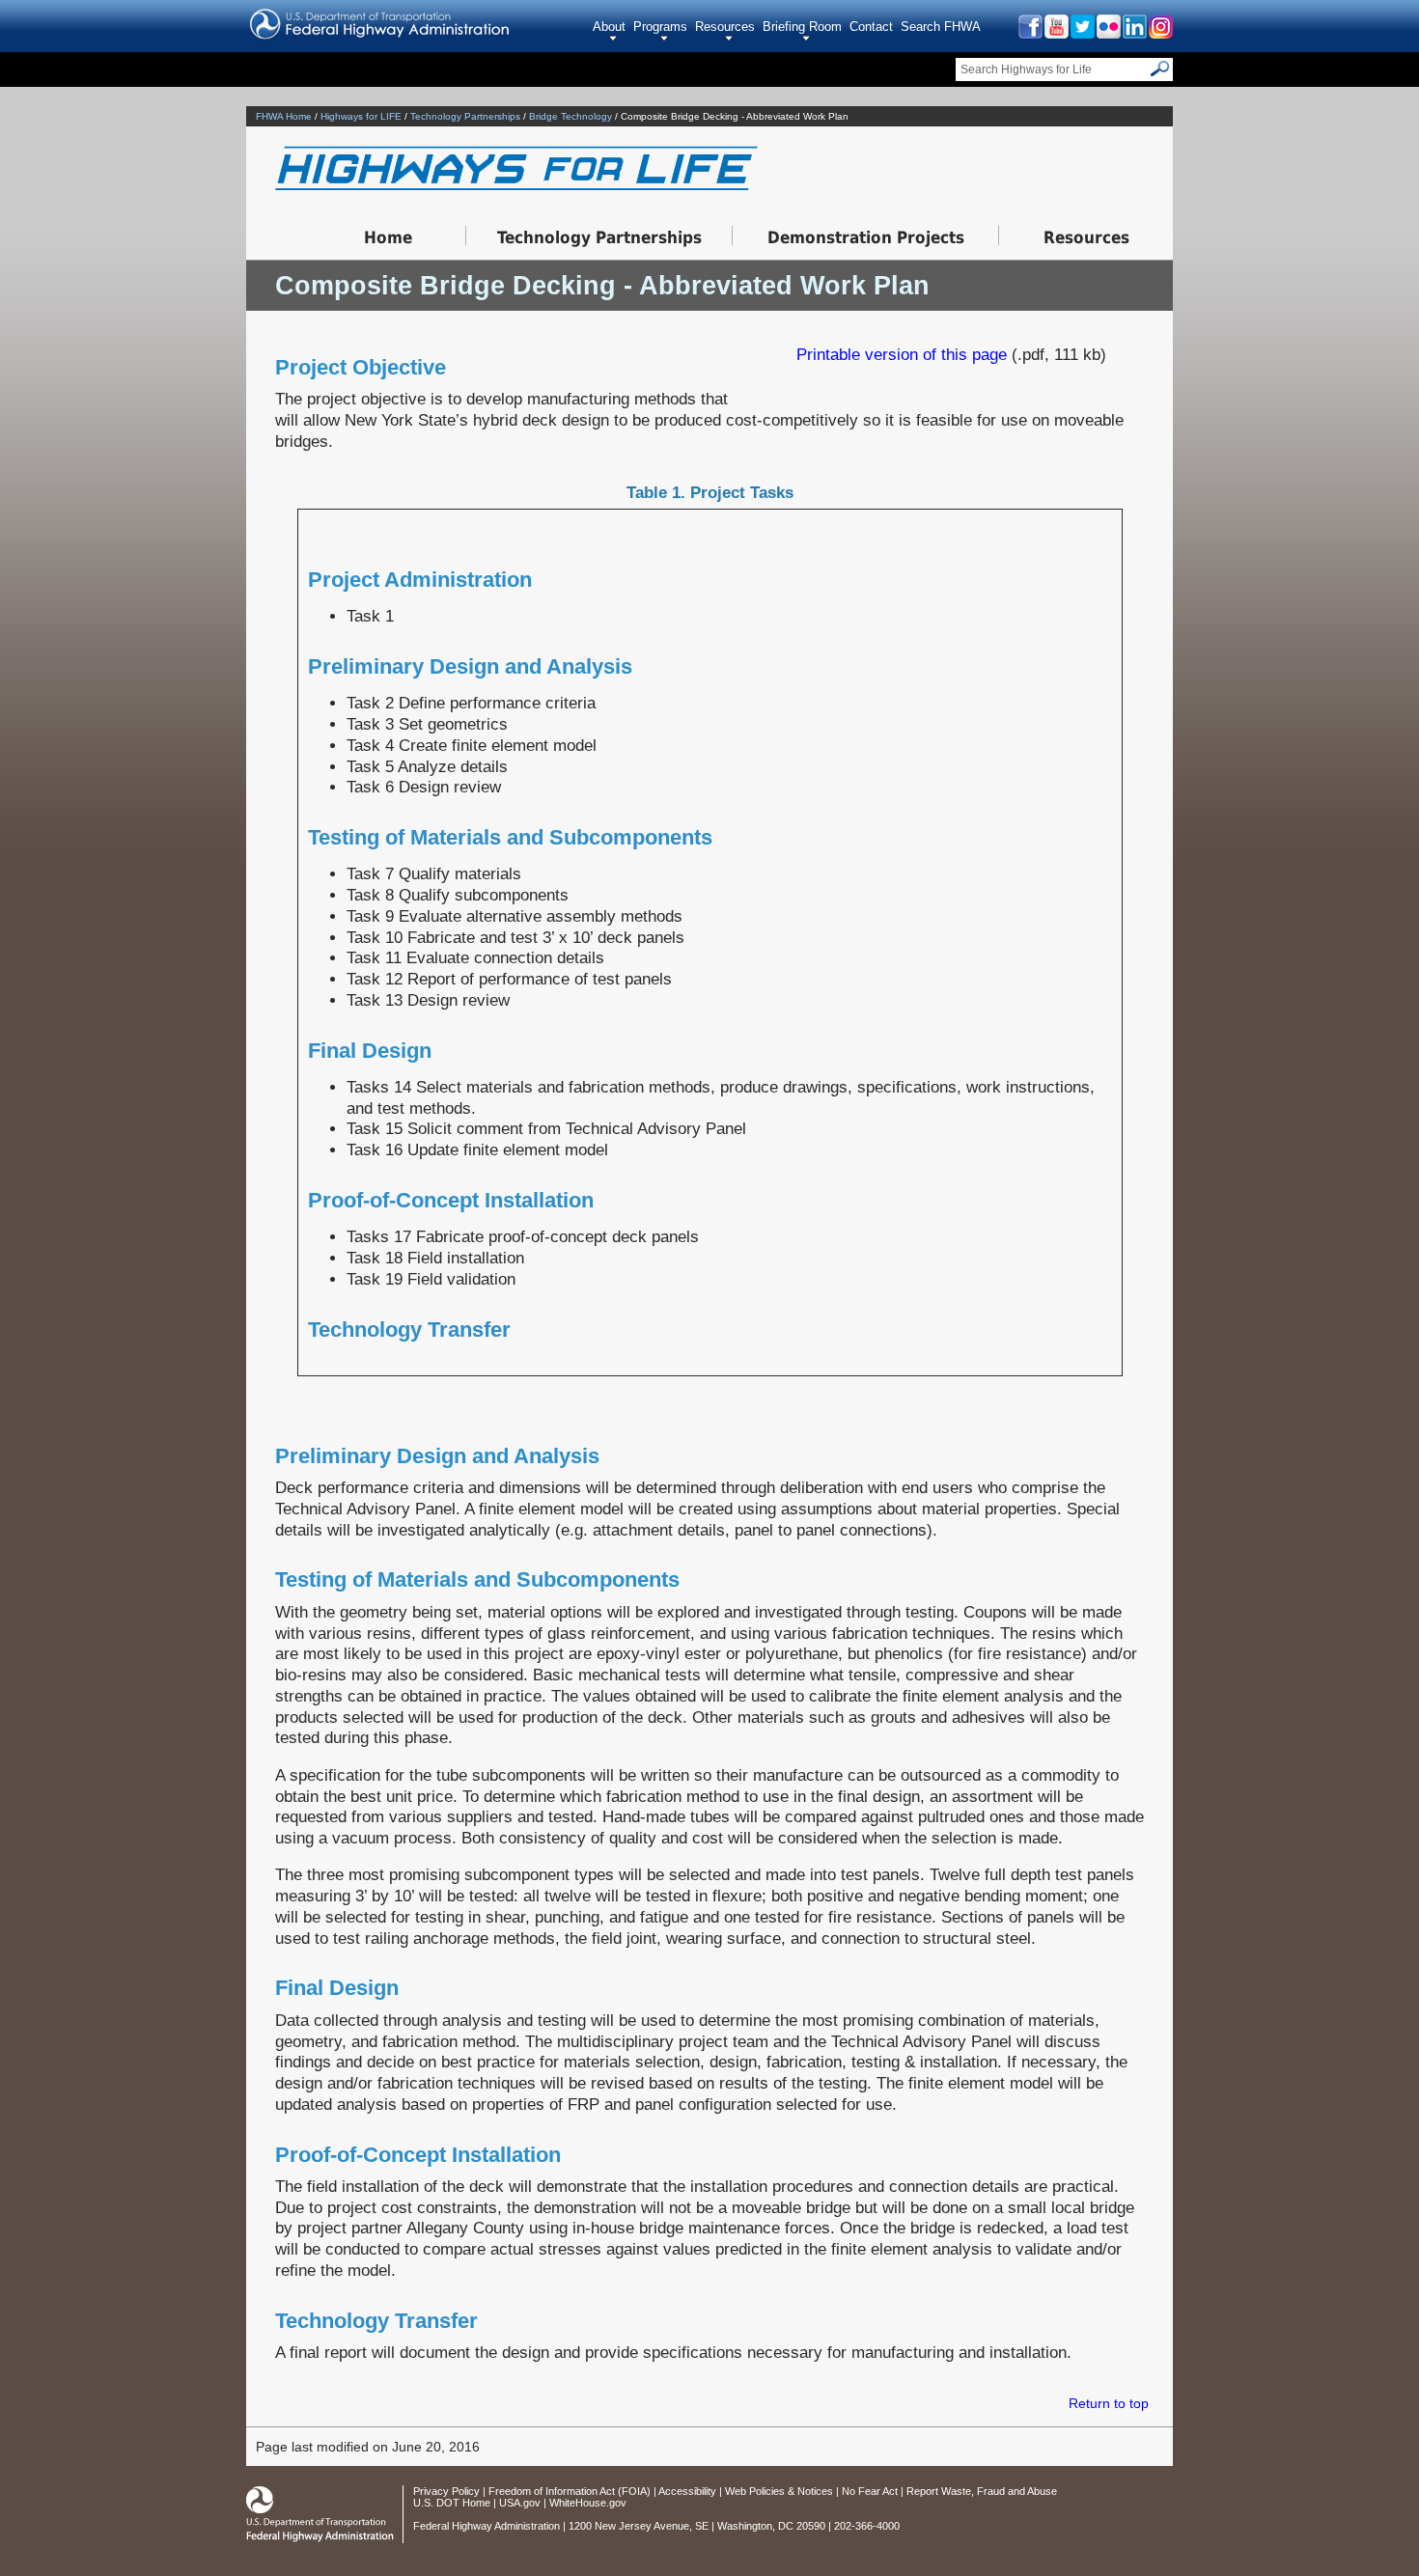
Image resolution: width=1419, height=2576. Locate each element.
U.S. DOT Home (452, 2503)
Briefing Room (802, 27)
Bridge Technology (570, 116)
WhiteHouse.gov (588, 2503)
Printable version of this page (902, 355)
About (609, 27)
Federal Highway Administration (487, 2526)
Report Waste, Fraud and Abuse (982, 2491)
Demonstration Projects (866, 237)
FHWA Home (284, 116)
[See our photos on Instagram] (1160, 33)
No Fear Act (870, 2491)
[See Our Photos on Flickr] (1108, 33)
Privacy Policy (446, 2491)
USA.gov (520, 2503)
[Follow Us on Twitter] (1082, 33)
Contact (871, 27)
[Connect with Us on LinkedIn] (1134, 33)
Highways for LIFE (361, 116)
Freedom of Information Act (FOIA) (570, 2491)
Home (388, 237)
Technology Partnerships (465, 116)
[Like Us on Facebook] (1029, 33)
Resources (725, 27)
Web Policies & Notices (779, 2491)
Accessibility (687, 2491)
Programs (660, 27)
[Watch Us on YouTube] (1056, 33)
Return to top (1109, 2403)
